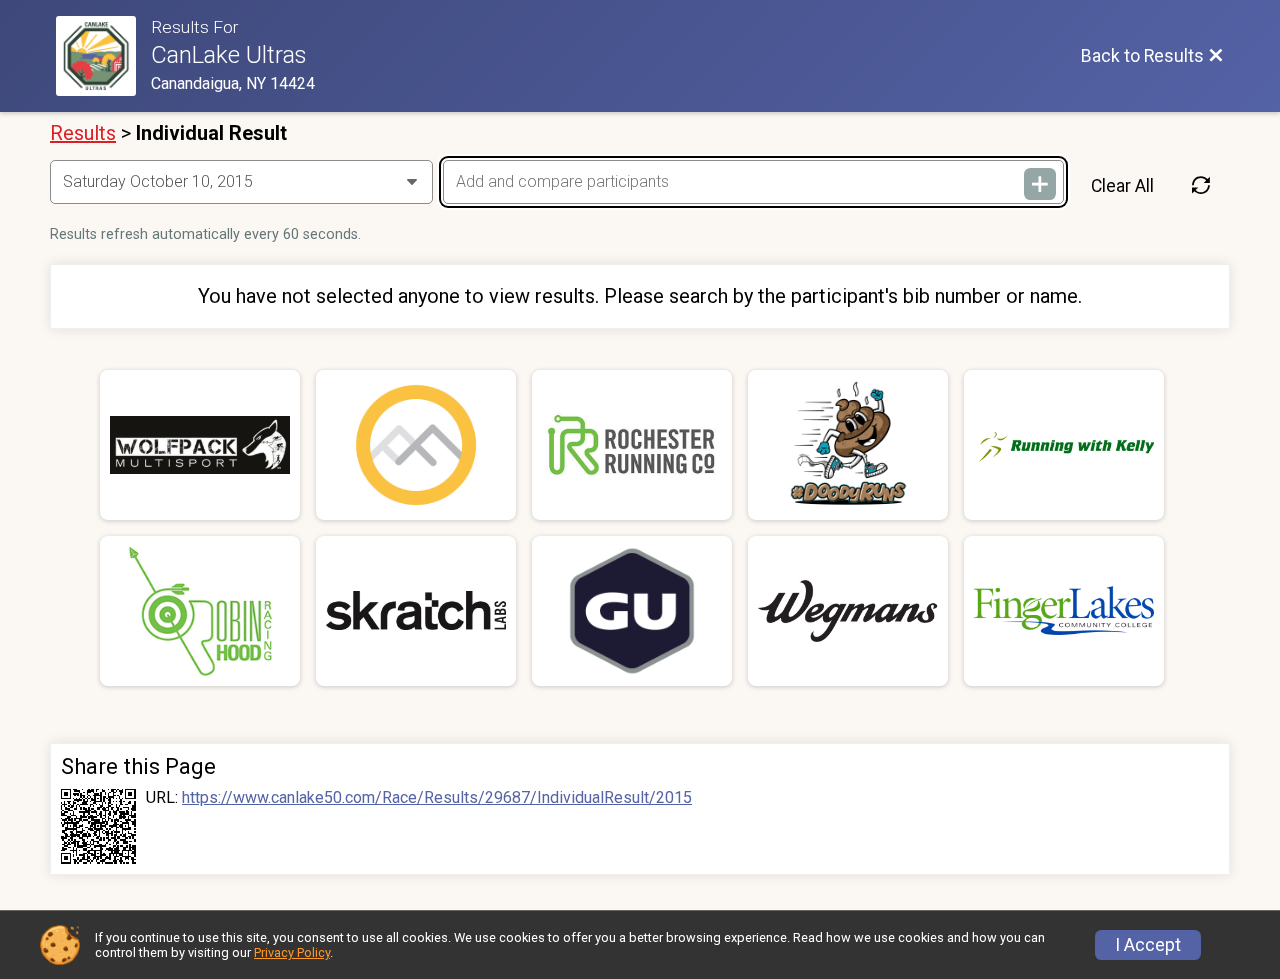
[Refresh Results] (1201, 186)
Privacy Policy (292, 952)
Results (83, 133)
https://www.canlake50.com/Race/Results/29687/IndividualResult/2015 (437, 798)
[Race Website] (103, 56)
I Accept (1148, 945)
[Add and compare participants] (1040, 184)
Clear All (1122, 186)
